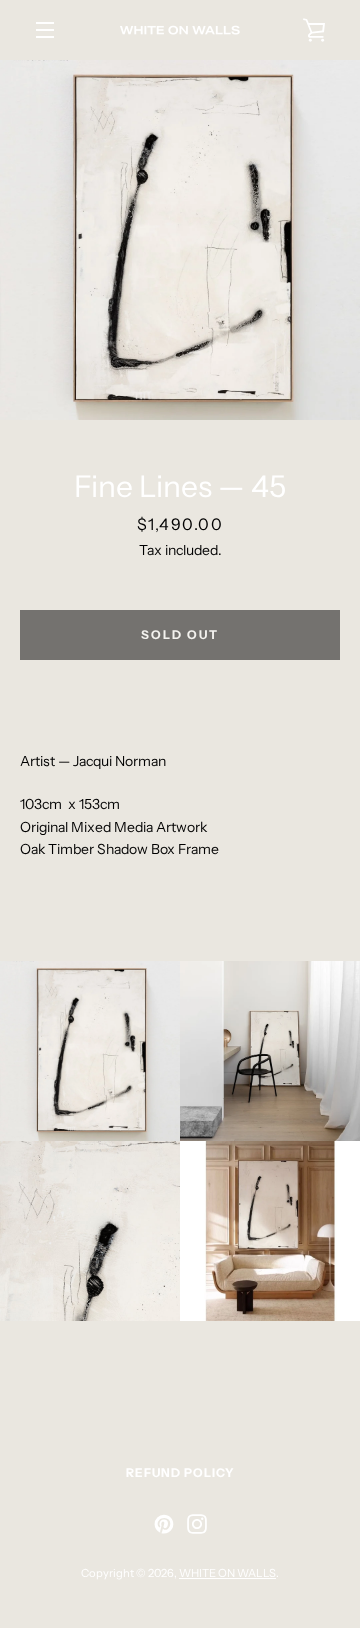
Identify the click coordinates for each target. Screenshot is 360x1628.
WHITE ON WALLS (227, 1573)
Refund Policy (180, 1472)
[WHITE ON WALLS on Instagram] (197, 1523)
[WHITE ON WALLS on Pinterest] (164, 1523)
